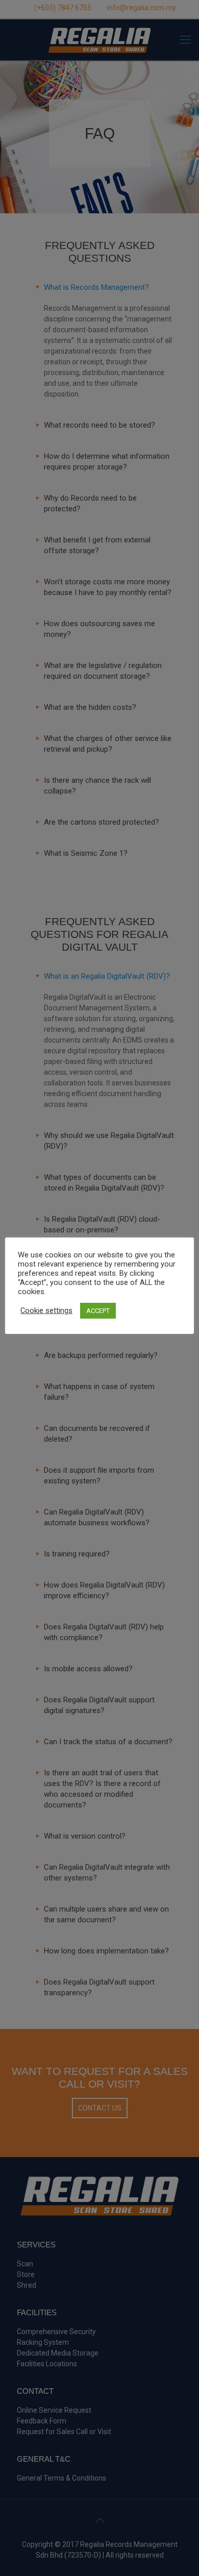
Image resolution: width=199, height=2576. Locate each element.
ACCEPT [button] (98, 1311)
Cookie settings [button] (46, 1310)
